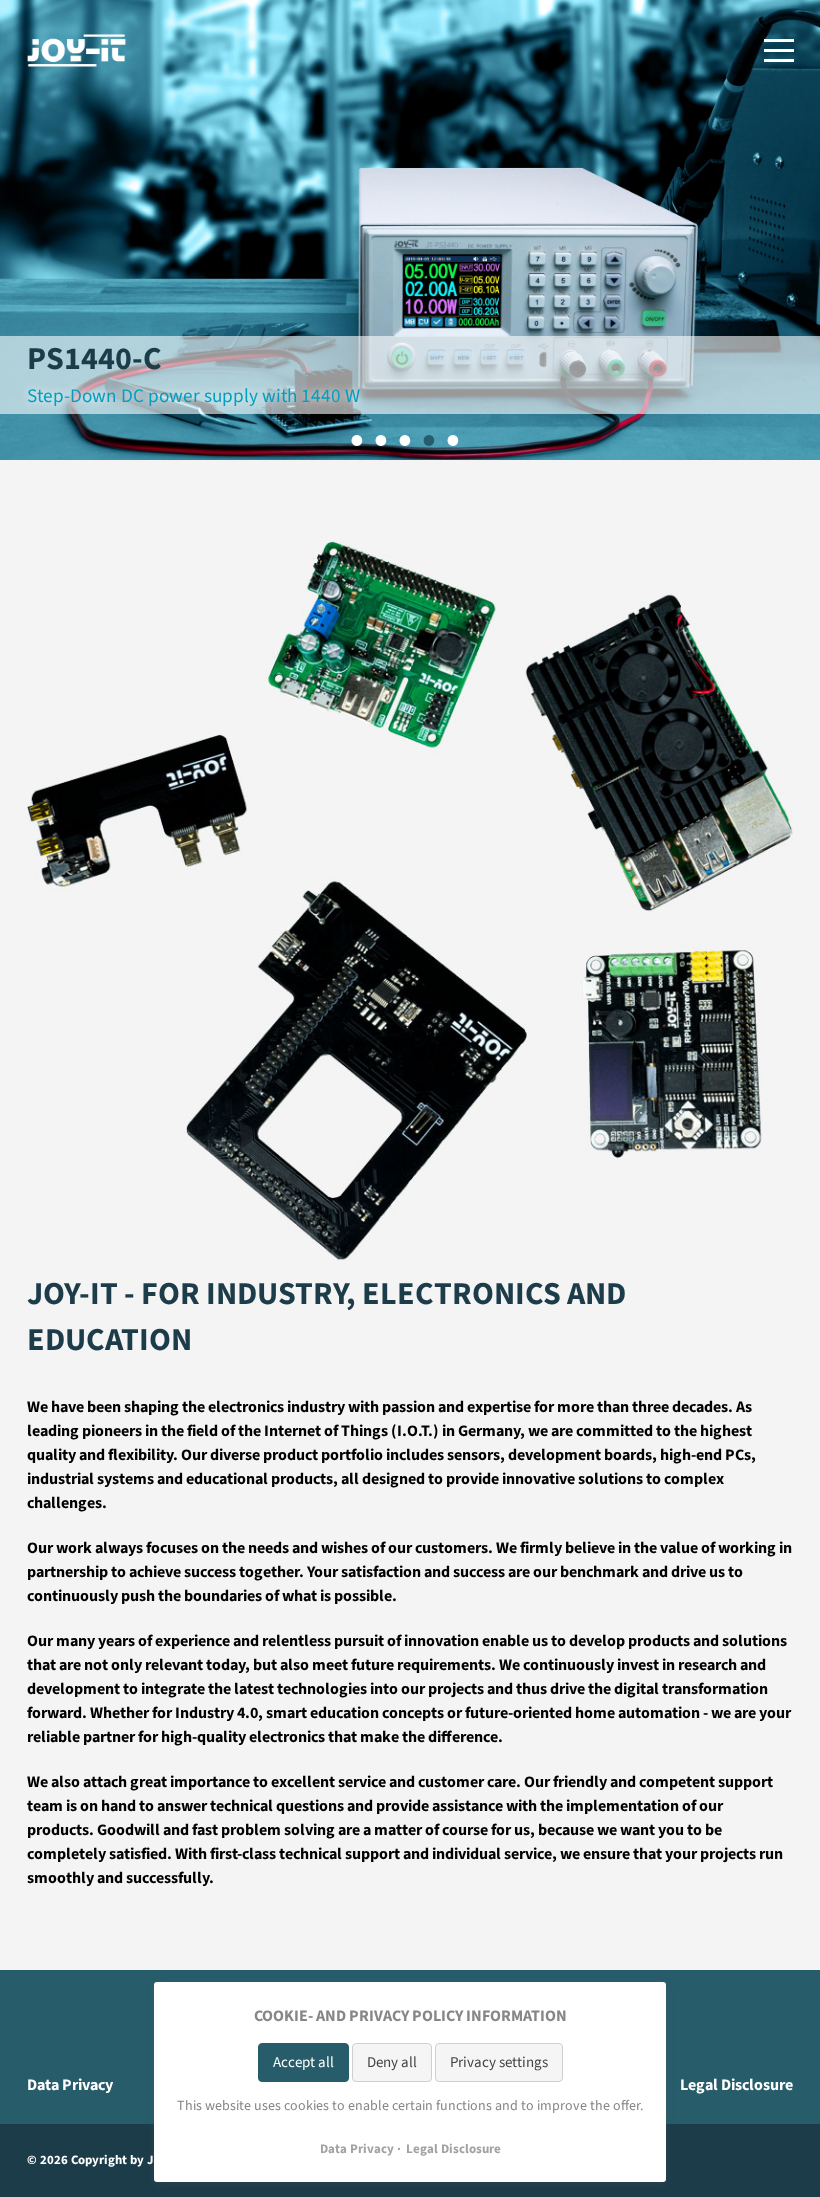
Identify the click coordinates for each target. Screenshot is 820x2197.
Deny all (392, 2062)
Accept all (303, 2062)
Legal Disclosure (736, 2085)
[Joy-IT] (77, 50)
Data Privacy (70, 2085)
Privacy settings (499, 2062)
